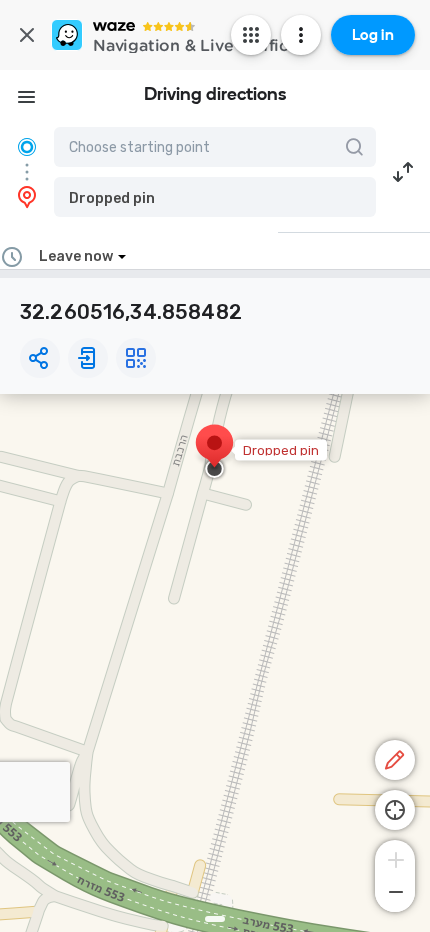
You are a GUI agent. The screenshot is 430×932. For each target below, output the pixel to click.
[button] (215, 197)
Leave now (76, 256)
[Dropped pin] (214, 453)
